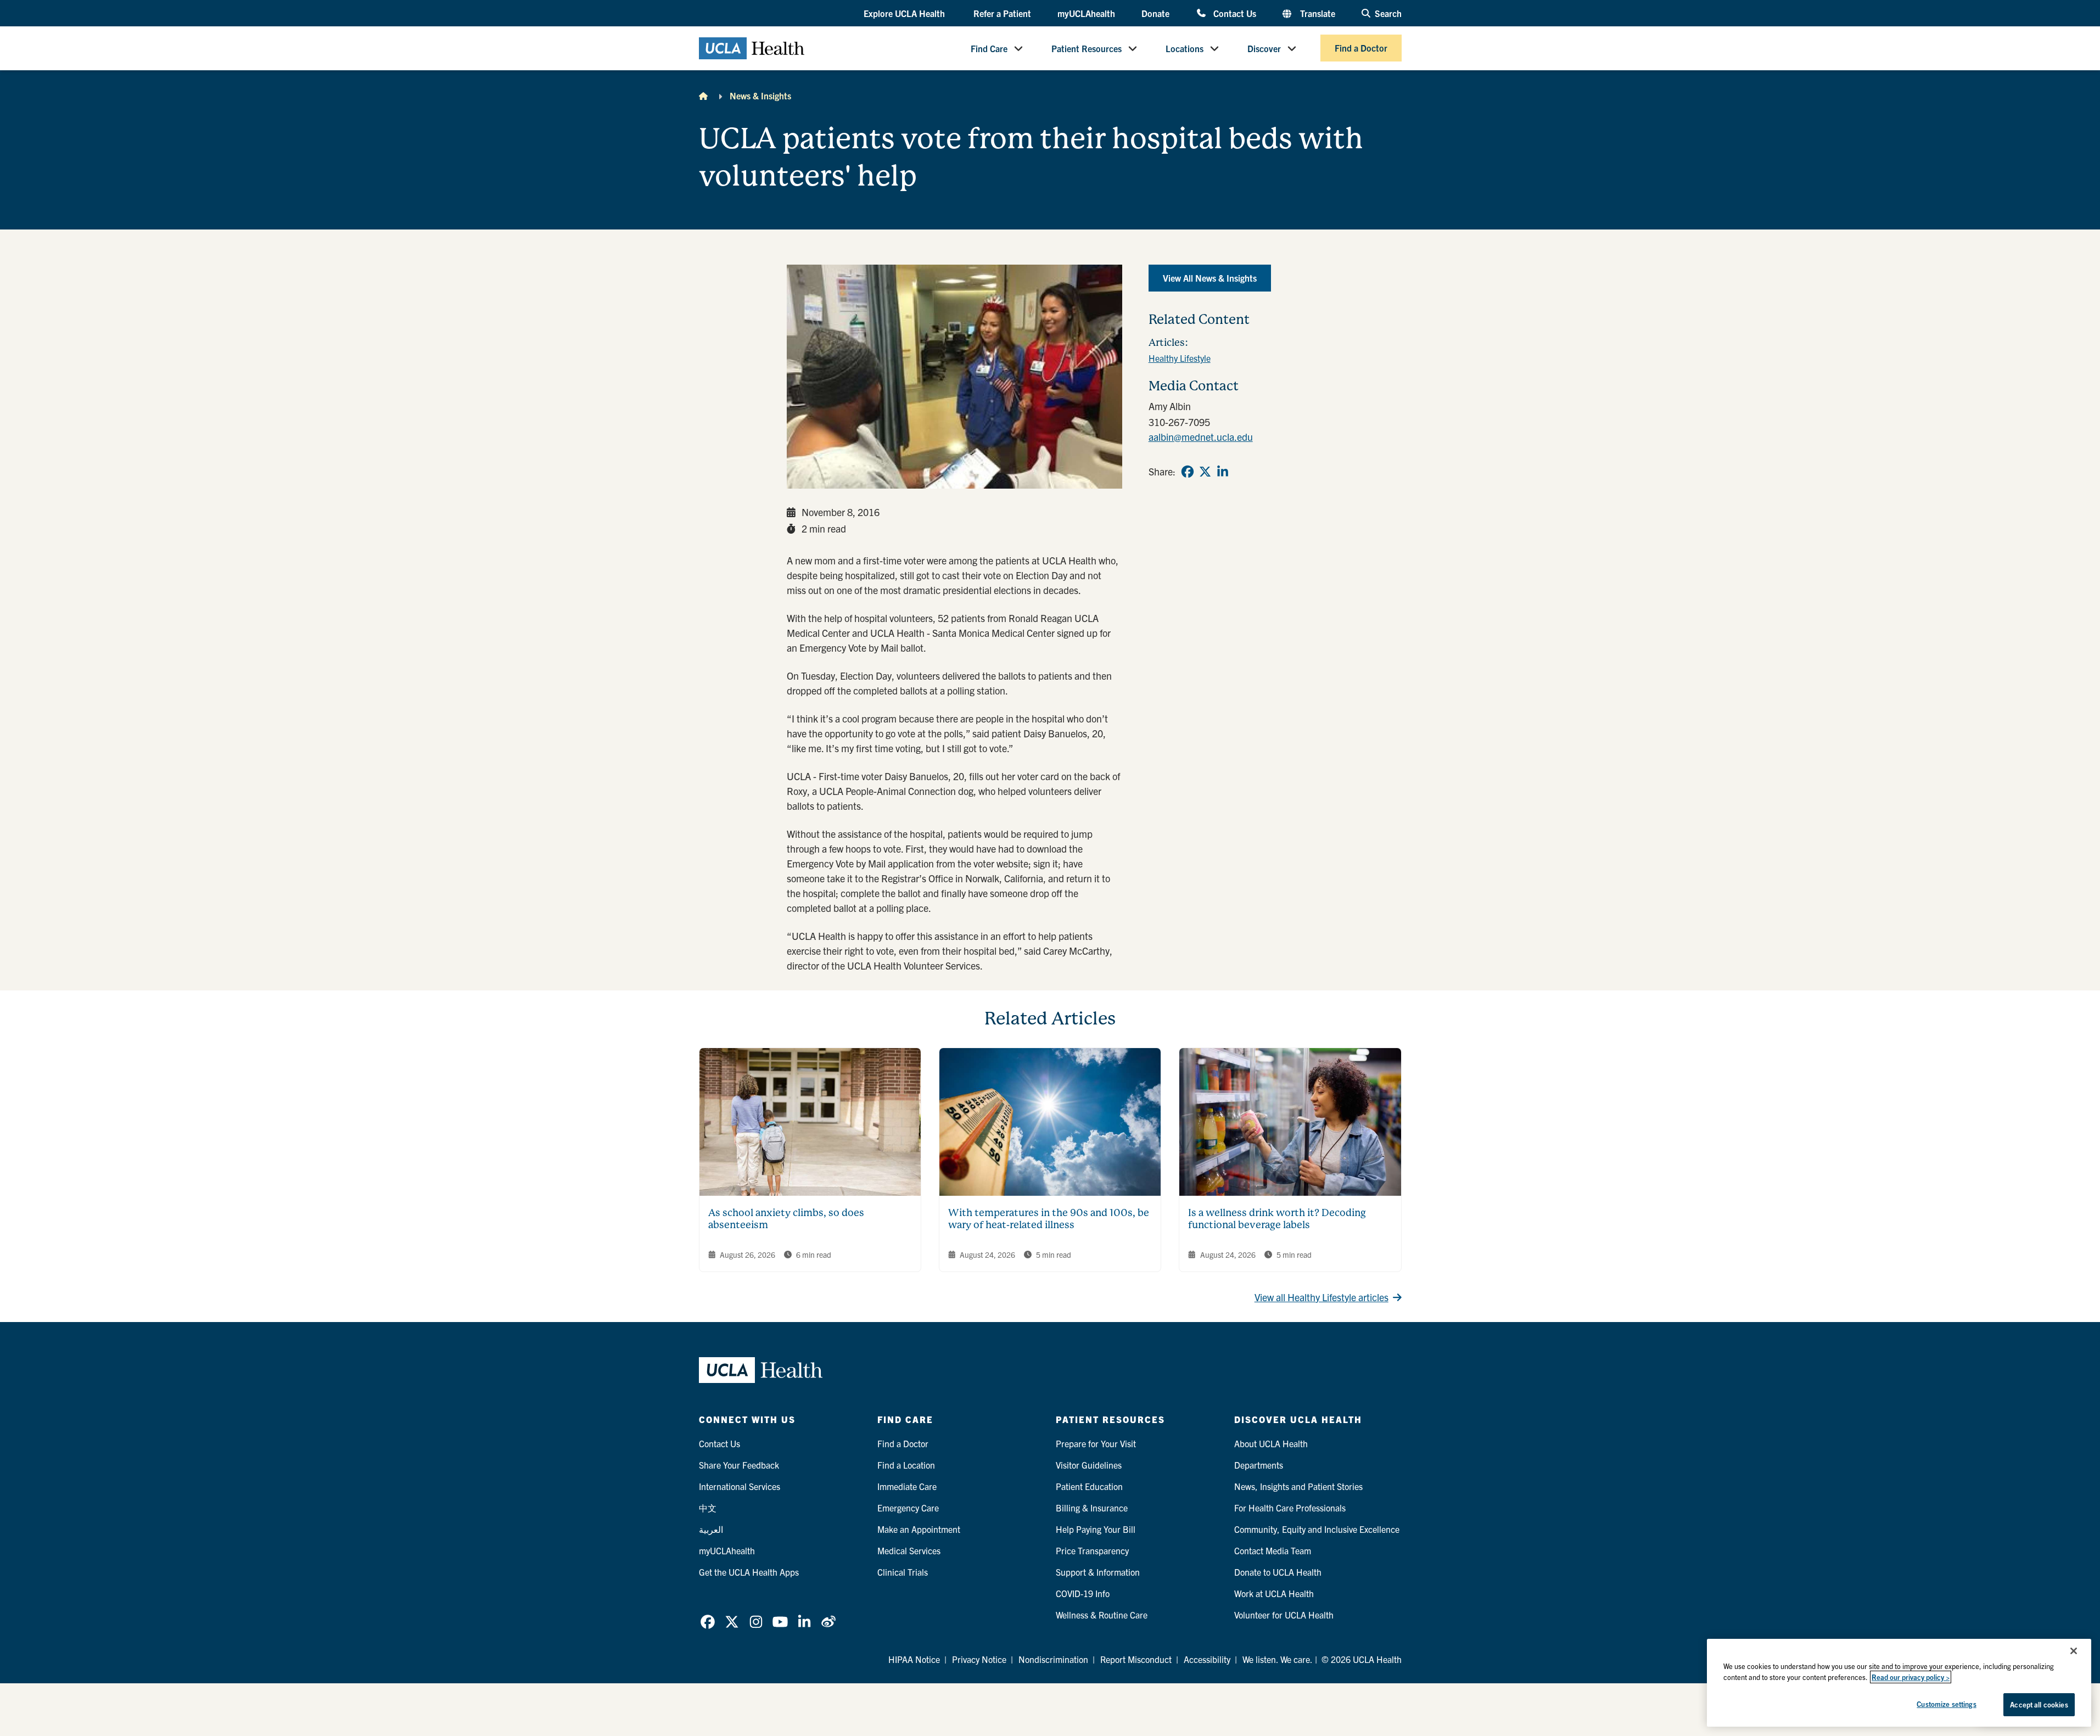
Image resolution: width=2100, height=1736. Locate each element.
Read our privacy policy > (1911, 1677)
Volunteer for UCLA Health (1284, 1615)
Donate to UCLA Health (1278, 1572)
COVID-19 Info (1083, 1593)
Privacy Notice (979, 1659)
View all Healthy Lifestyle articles (1321, 1297)
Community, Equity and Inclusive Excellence (1317, 1529)
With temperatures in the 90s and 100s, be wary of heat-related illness (1049, 1219)
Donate (1155, 13)
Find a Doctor (1361, 48)
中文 (708, 1508)
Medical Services (909, 1550)
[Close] (2074, 1651)
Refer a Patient (1002, 13)
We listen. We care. (1278, 1659)
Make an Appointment (919, 1529)
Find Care (989, 48)
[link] (1188, 472)
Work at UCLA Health (1274, 1593)
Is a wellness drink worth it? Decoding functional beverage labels (1277, 1219)
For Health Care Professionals (1290, 1508)
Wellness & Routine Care (1102, 1615)
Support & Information (1098, 1572)
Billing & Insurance (1092, 1508)
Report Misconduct (1136, 1659)
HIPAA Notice (914, 1659)
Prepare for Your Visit (1096, 1443)
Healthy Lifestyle (1180, 358)
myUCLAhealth (1086, 13)
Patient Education (1089, 1486)
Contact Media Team (1273, 1550)
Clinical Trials (903, 1572)
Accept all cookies (2039, 1704)
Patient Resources (1087, 48)
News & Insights (760, 96)
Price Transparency (1092, 1550)
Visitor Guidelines (1089, 1465)
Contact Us (1234, 13)
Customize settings (1946, 1704)
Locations (1185, 48)
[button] (905, 14)
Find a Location (906, 1465)
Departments (1259, 1465)
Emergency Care (908, 1508)
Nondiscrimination (1053, 1659)
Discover (1264, 48)
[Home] (703, 96)
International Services (740, 1486)
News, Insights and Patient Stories (1298, 1486)
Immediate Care (907, 1486)
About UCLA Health (1271, 1443)
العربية (711, 1529)
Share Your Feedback (739, 1465)
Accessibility (1207, 1659)
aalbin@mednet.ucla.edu (1201, 437)
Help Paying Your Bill (1096, 1529)
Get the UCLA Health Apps (749, 1572)
